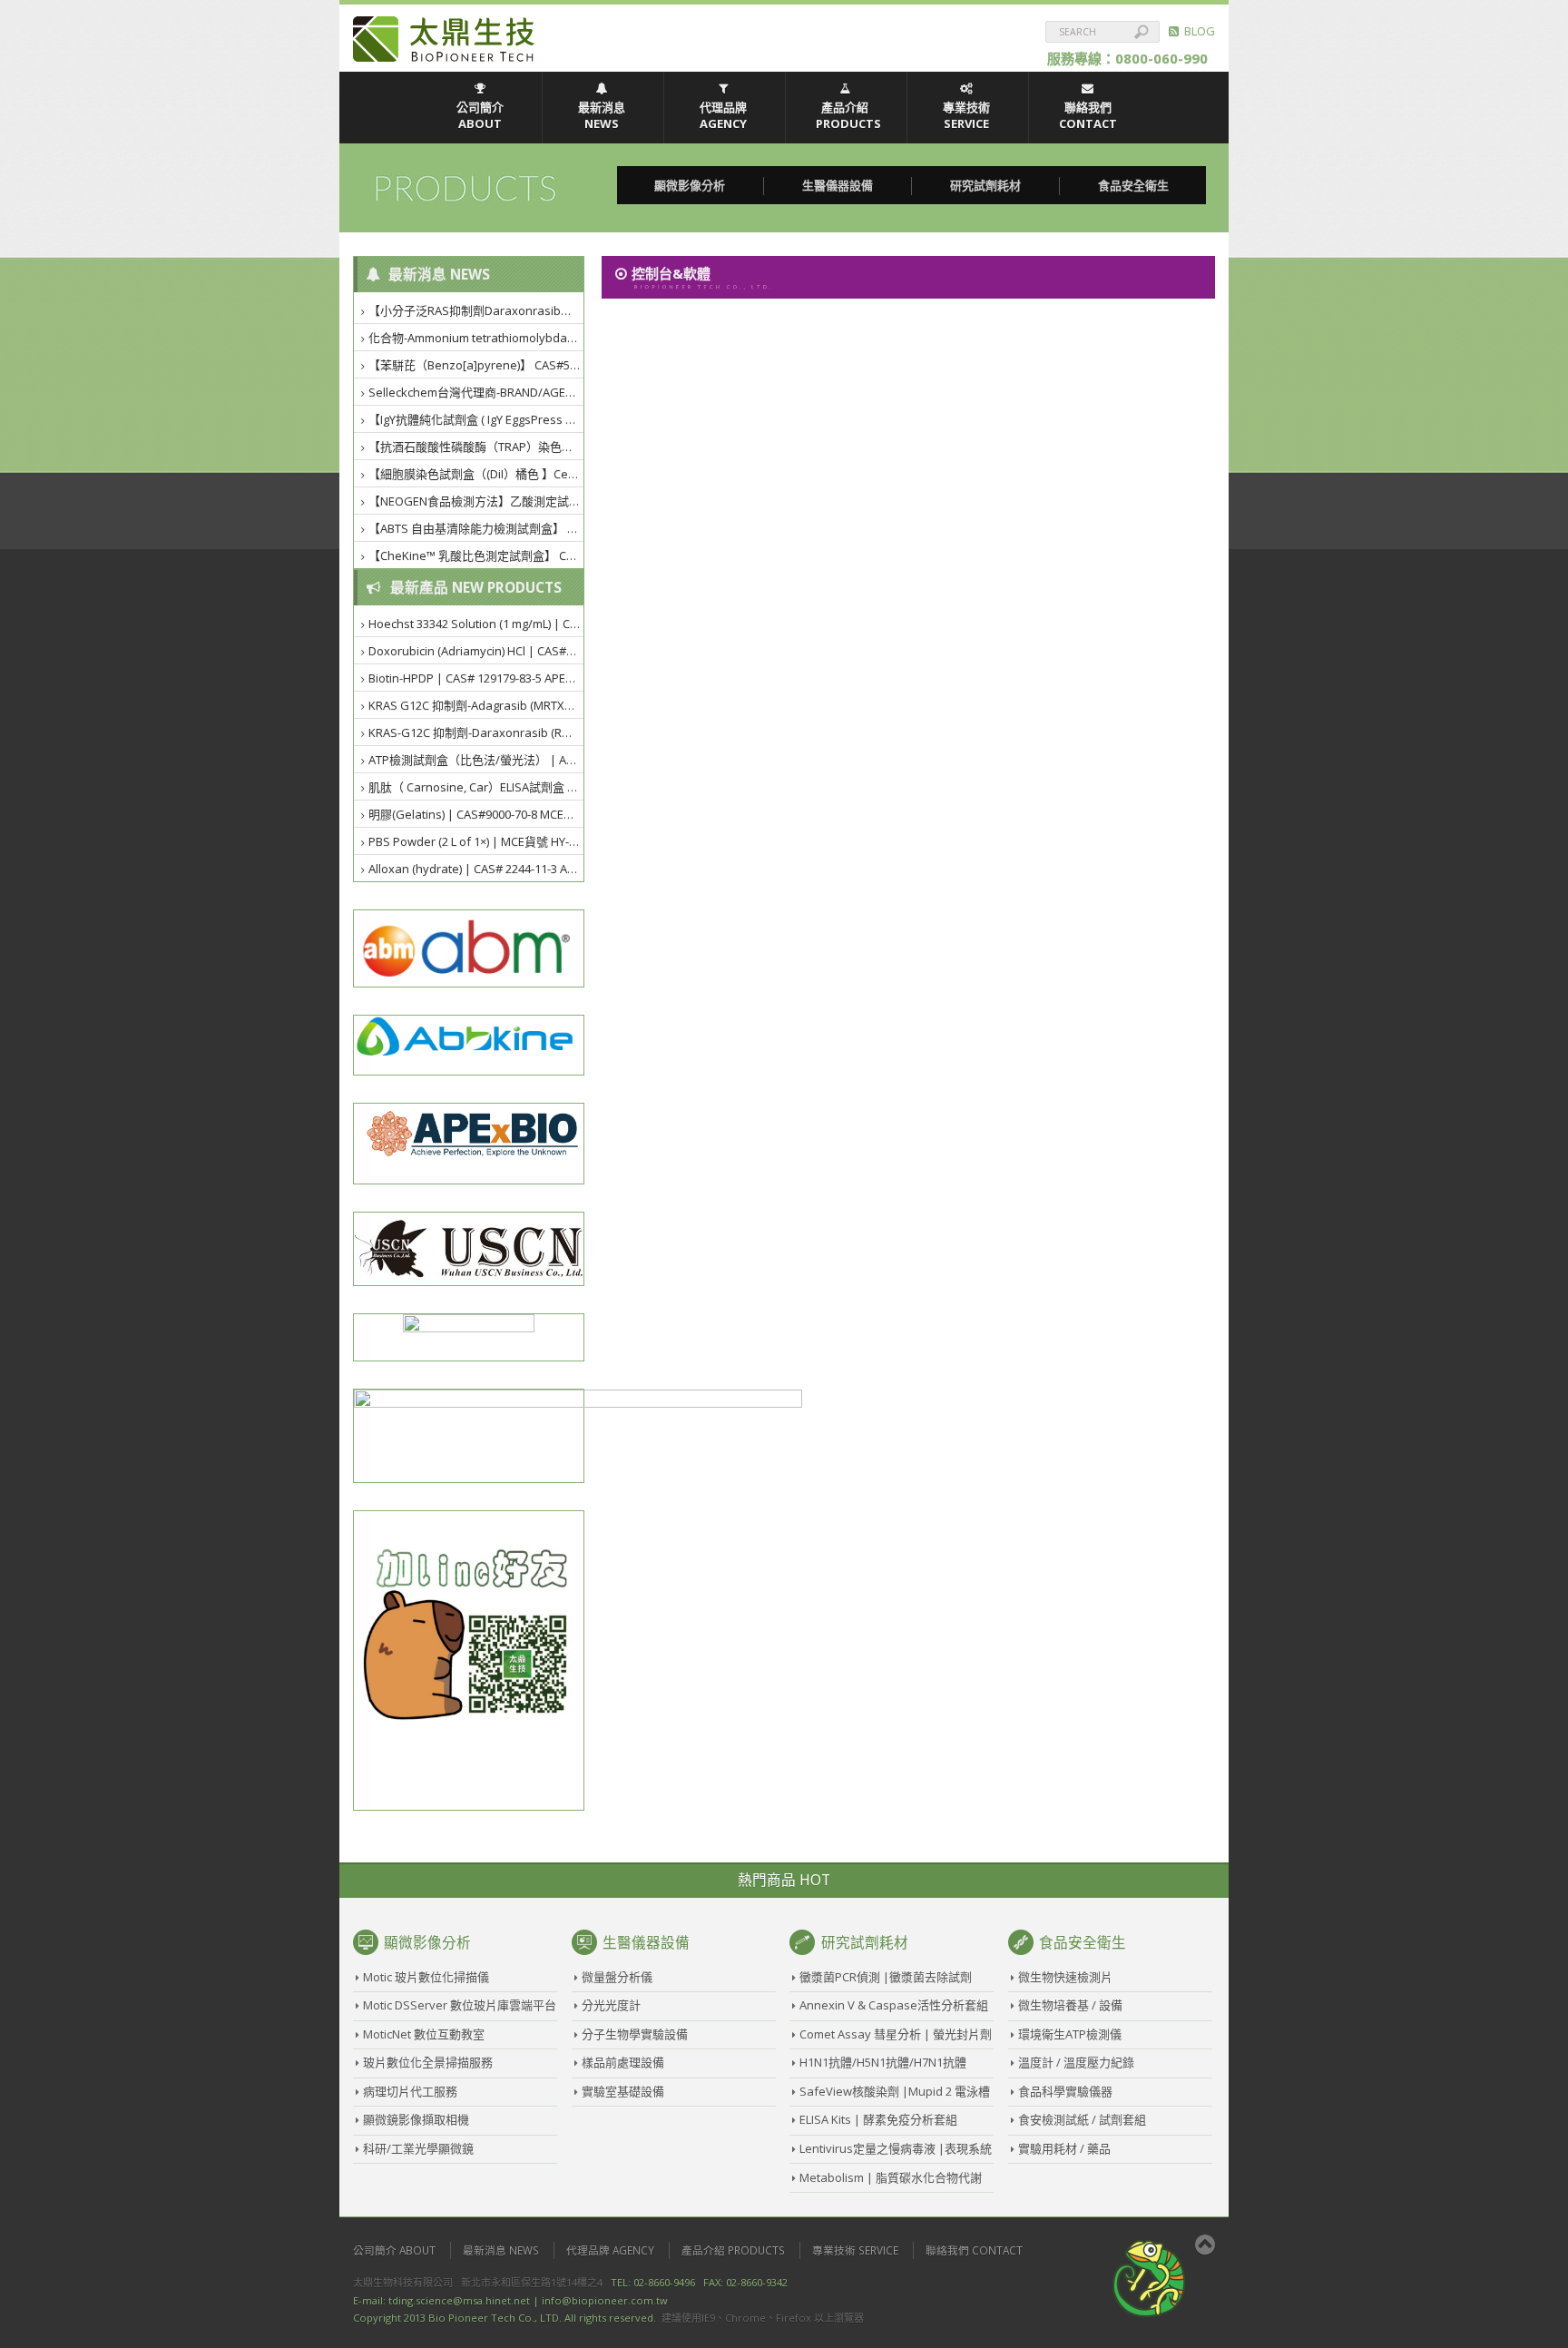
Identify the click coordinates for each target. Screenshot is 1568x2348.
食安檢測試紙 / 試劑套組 (1082, 2119)
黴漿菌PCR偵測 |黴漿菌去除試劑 (886, 1977)
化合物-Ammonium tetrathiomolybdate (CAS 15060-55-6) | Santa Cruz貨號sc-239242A (477, 338)
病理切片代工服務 (410, 2091)
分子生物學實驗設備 (635, 2034)
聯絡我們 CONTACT (1088, 115)
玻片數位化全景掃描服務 (428, 2062)
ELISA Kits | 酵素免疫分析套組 (878, 2119)
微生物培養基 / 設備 (1070, 2005)
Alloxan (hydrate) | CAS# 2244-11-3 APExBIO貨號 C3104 (477, 869)
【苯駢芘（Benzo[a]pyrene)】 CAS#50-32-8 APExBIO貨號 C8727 (477, 365)
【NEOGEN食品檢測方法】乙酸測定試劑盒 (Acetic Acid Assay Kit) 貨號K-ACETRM (477, 501)
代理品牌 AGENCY (723, 115)
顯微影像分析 (690, 185)
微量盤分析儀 (617, 1977)
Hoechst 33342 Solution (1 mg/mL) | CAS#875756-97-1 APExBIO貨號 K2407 (477, 624)
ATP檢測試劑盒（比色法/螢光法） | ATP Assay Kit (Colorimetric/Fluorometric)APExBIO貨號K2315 (477, 760)
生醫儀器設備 (838, 185)
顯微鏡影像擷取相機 (416, 2119)
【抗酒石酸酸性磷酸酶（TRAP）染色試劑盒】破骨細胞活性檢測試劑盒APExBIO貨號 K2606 (477, 447)
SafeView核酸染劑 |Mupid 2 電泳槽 (895, 2091)
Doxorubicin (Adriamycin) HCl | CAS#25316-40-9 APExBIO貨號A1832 (477, 651)
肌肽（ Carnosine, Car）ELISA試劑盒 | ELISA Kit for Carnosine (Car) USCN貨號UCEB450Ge (477, 787)
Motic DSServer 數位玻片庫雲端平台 (460, 2005)
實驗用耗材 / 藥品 (1064, 2148)
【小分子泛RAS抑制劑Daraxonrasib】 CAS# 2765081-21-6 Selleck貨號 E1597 (477, 310)
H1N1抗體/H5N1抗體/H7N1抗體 (883, 2062)
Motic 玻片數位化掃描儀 (426, 1977)
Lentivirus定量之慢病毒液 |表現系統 (896, 2148)
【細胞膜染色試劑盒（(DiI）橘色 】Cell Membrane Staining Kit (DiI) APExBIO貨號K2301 (477, 474)
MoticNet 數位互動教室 (424, 2034)
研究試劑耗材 (985, 185)
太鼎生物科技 (444, 39)
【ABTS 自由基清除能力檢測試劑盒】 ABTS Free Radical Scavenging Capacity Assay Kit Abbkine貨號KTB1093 (477, 528)
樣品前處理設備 (623, 2062)
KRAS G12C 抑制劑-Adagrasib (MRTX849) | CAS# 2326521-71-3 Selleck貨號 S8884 (477, 705)
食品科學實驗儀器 (1065, 2091)
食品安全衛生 (1133, 185)
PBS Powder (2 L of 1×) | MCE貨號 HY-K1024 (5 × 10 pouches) (477, 841)
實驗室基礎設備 (623, 2091)
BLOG (1197, 31)
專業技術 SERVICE (966, 115)
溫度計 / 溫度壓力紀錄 (1076, 2062)
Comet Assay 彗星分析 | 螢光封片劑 (896, 2034)
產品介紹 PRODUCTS (848, 115)
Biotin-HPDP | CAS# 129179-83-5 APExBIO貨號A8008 (477, 678)
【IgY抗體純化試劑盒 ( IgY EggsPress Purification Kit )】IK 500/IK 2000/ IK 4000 (477, 419)
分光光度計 (611, 2005)
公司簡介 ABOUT (480, 115)
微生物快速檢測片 (1065, 1977)
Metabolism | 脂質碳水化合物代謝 (891, 2177)
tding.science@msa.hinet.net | (464, 2300)
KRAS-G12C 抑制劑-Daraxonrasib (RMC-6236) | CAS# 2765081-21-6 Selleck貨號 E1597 (477, 732)
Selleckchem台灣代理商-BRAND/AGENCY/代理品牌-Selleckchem (477, 392)
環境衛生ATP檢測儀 (1070, 2034)
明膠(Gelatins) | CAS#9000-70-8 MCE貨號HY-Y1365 (477, 814)
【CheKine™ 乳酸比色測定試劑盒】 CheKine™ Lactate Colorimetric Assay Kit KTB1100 (477, 555)
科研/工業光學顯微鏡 (418, 2148)
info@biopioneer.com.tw (605, 2300)
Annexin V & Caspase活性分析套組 (894, 2005)
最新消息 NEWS (602, 115)
